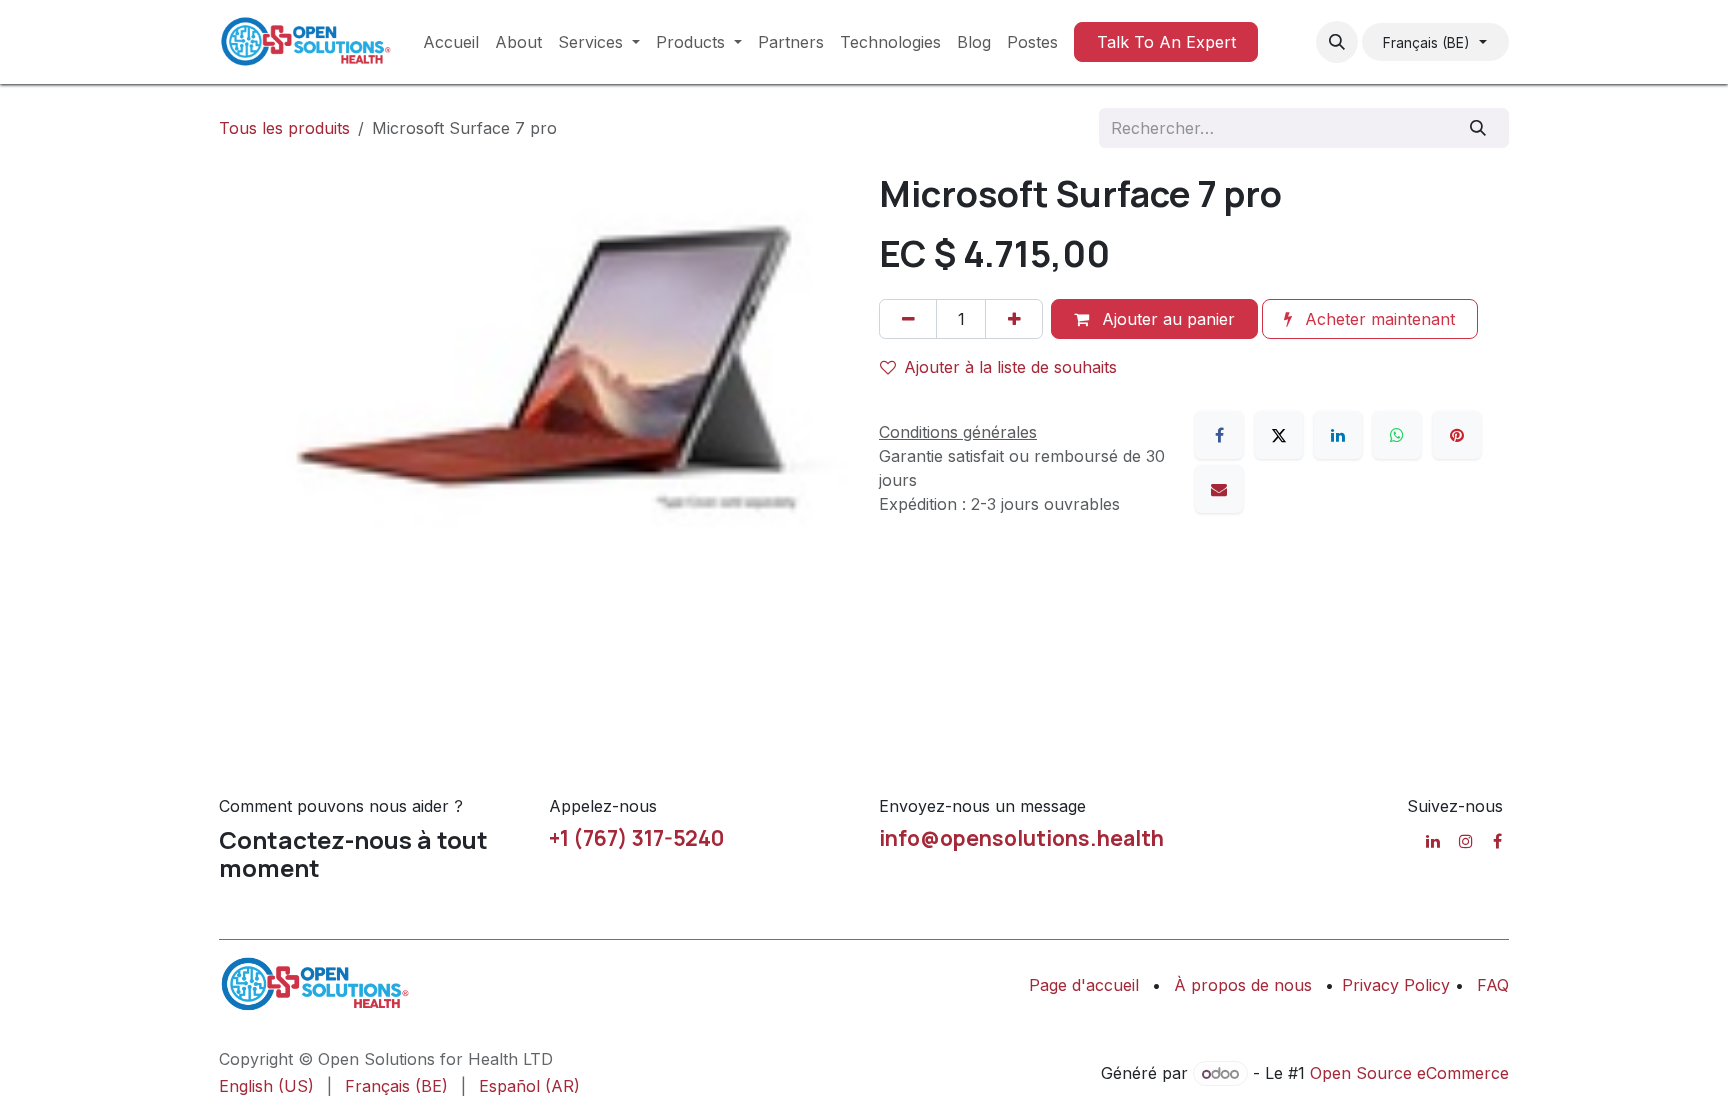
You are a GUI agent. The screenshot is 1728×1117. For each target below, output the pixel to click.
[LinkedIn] (1338, 435)
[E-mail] (1219, 489)
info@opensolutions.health (1021, 838)
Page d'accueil (1084, 985)
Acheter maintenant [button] (1377, 319)
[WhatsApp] (1397, 435)
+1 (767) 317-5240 (636, 838)
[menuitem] (451, 42)
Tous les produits (284, 128)
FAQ (1493, 985)
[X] (1279, 435)
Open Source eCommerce (1409, 1073)
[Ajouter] (1014, 319)
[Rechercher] (1478, 128)
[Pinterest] (1457, 435)
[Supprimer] (908, 319)
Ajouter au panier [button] (1166, 319)
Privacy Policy (1398, 985)
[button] (1337, 42)
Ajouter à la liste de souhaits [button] (1010, 367)
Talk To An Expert (1166, 42)
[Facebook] (1219, 435)
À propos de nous (1243, 985)
